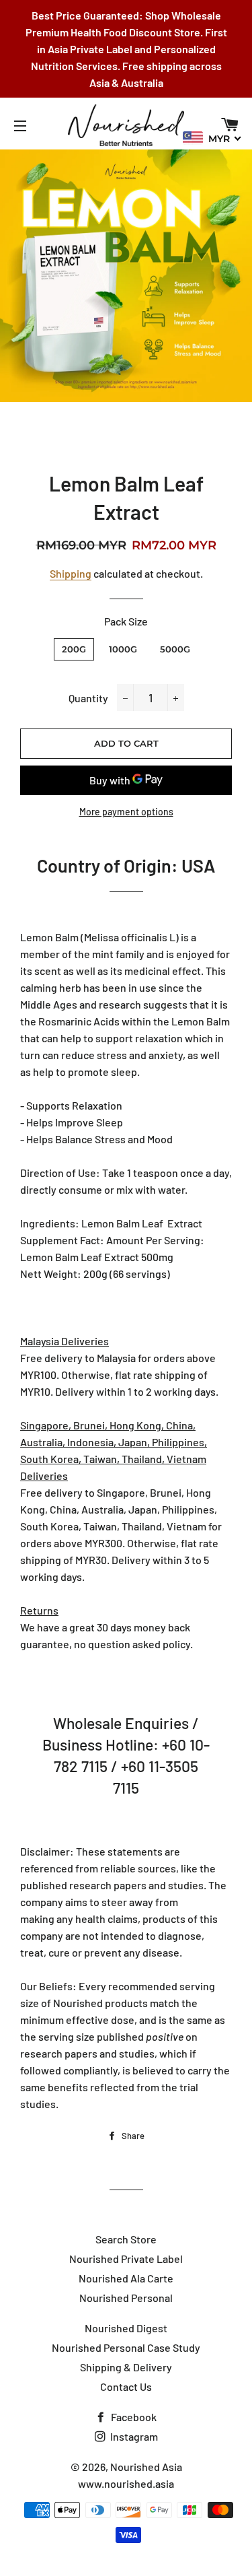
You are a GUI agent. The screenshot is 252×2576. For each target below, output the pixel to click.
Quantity (88, 698)
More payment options (126, 812)
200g (74, 649)
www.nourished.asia (126, 2483)
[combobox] (212, 138)
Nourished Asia (146, 2467)
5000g (175, 649)
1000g (123, 649)
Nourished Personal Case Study (126, 2347)
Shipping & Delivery (126, 2367)
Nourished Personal (126, 2298)
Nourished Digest (126, 2328)
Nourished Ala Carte (126, 2278)
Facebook (133, 2417)
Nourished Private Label (126, 2259)
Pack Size (126, 621)
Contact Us (126, 2386)
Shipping (71, 573)
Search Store (126, 2239)
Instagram (133, 2436)
